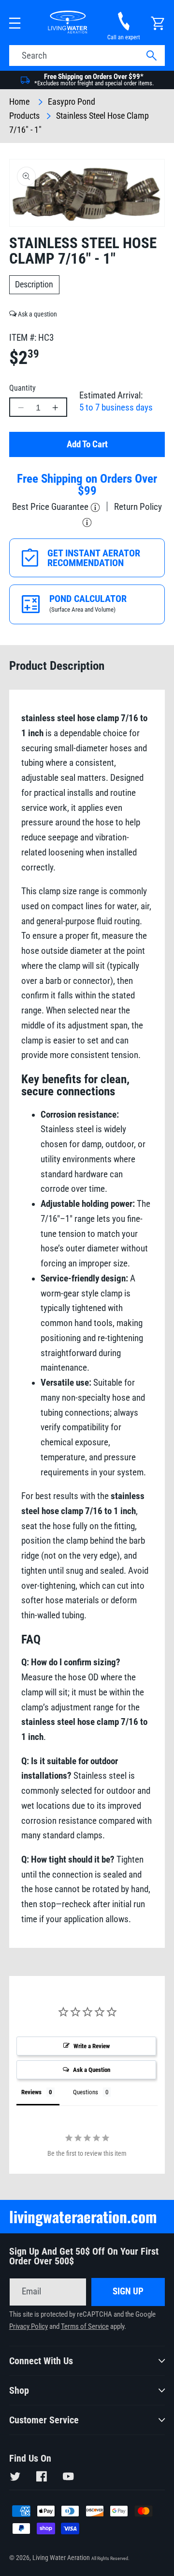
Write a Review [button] (92, 2046)
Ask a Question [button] (92, 2070)
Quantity (22, 388)
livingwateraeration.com (83, 2216)
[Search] (151, 56)
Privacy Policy (29, 2327)
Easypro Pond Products (52, 109)
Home (19, 102)
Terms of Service (85, 2327)
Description (34, 284)
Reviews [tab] (31, 2092)
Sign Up (128, 2292)
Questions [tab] (86, 2092)
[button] (15, 24)
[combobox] (87, 56)
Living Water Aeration (61, 2558)
